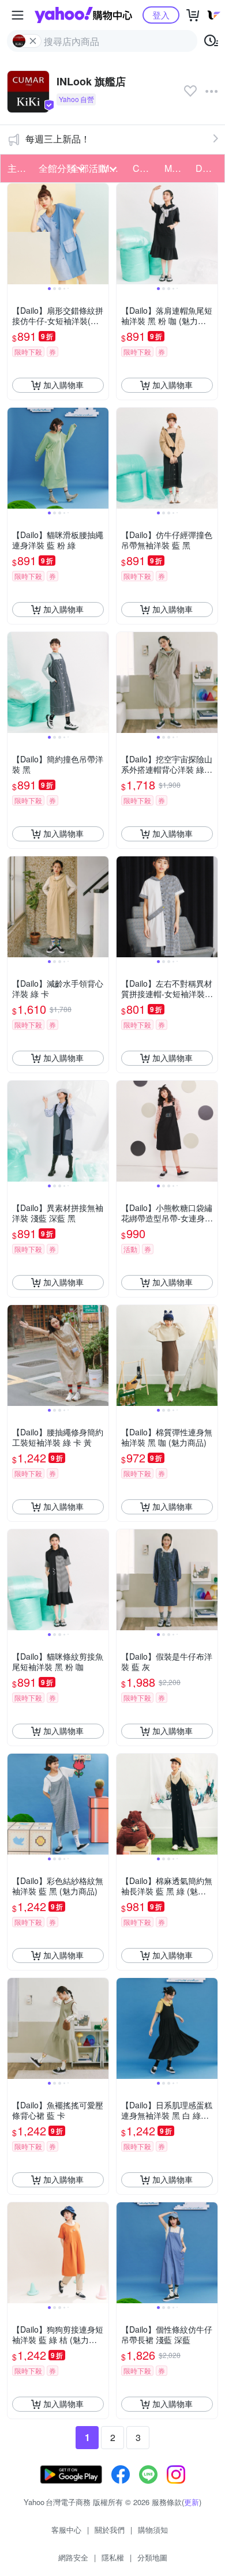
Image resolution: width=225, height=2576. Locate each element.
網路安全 (73, 2557)
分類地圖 (152, 2557)
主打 (17, 168)
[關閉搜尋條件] (33, 41)
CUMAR (145, 168)
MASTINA (177, 168)
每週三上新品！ (58, 139)
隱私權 (113, 2557)
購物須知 (153, 2530)
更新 (192, 2502)
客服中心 (66, 2530)
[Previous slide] (15, 234)
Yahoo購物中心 (83, 15)
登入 (161, 15)
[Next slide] (101, 234)
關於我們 (110, 2530)
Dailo (207, 168)
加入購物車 (63, 385)
